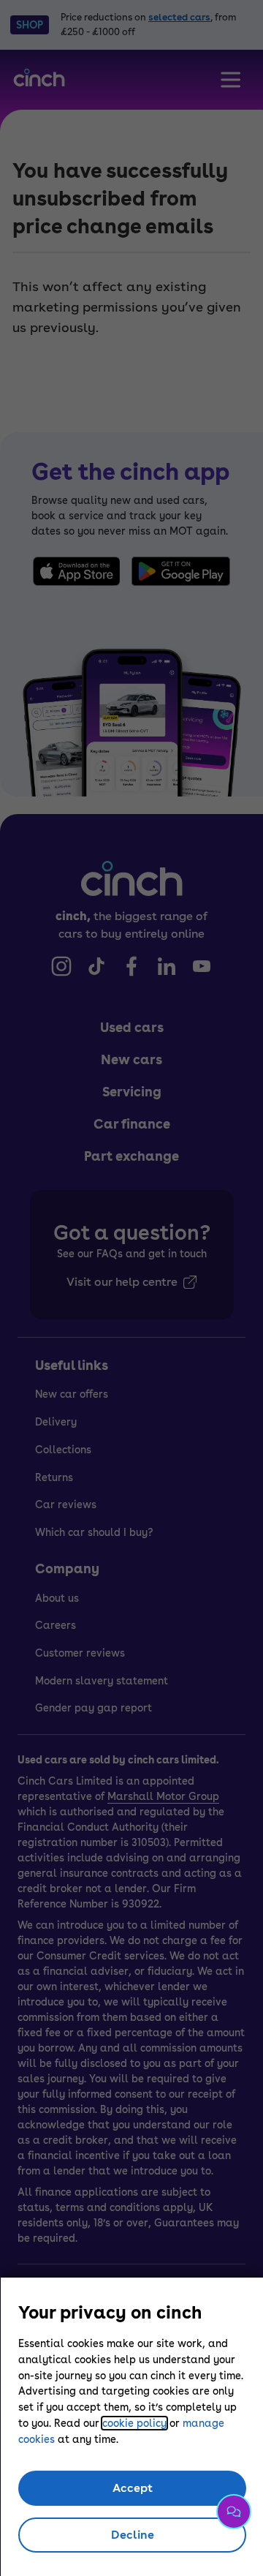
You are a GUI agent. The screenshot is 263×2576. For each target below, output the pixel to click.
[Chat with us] (234, 2512)
